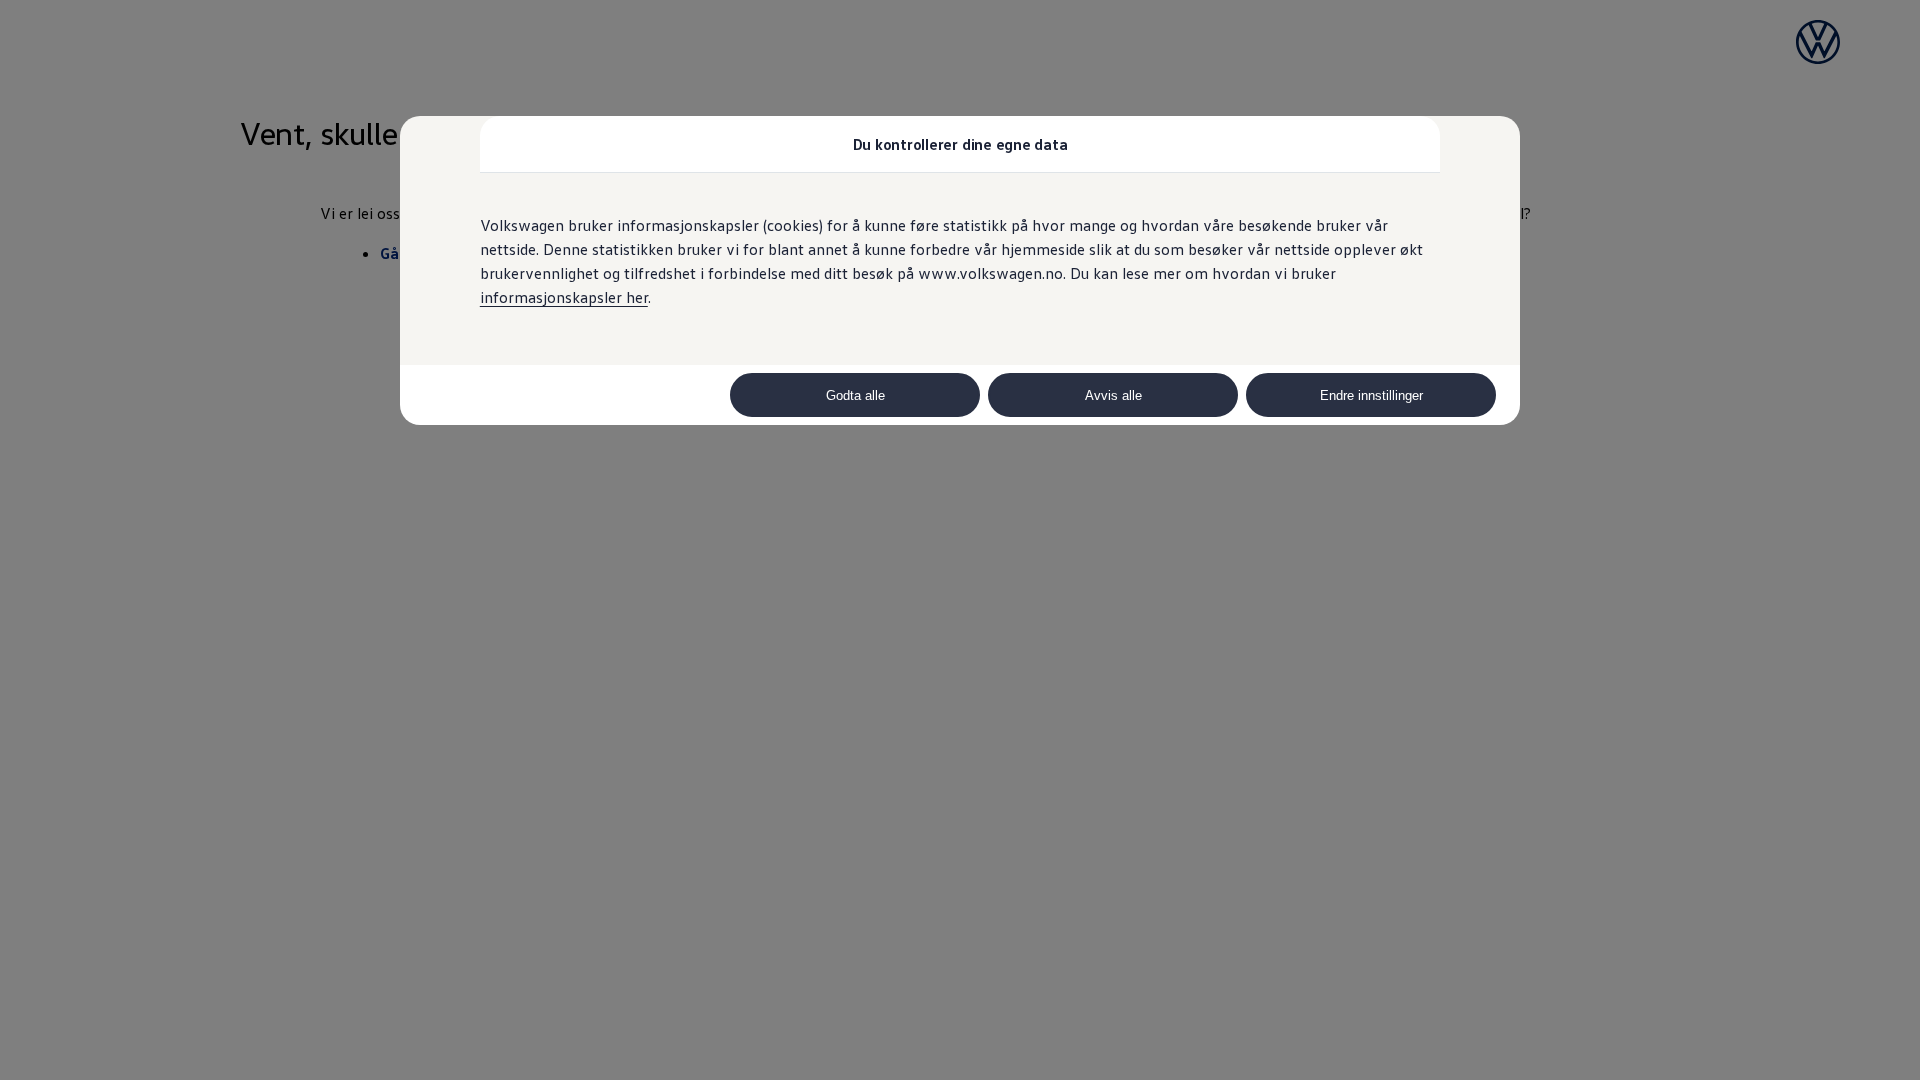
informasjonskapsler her (564, 297)
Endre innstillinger (1371, 395)
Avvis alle (1113, 395)
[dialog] (960, 540)
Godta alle (855, 395)
